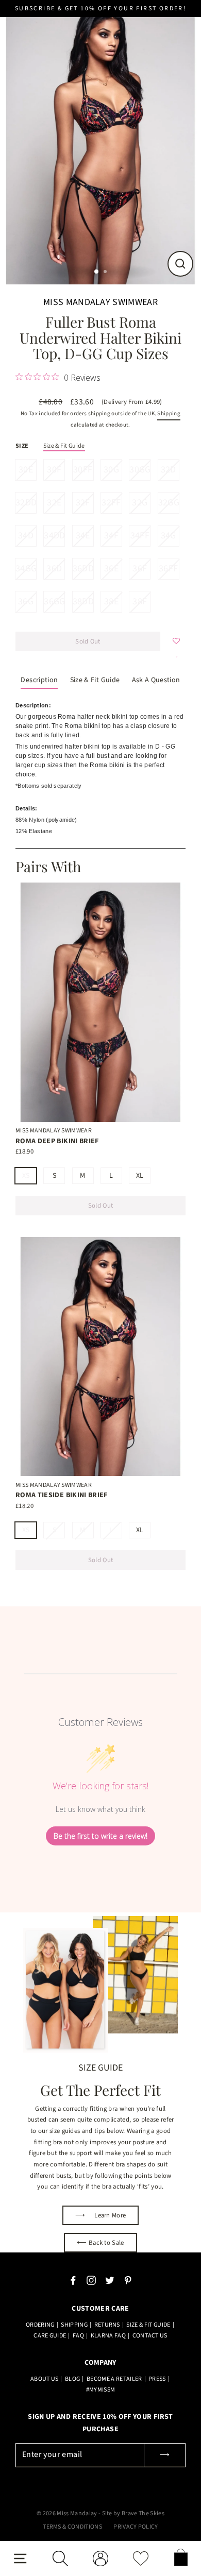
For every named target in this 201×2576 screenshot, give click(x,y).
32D (169, 470)
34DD (54, 536)
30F (54, 470)
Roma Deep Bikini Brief (57, 1141)
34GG (26, 569)
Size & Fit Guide (64, 446)
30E (26, 470)
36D (54, 569)
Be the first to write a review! (100, 1836)
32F (83, 503)
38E (111, 601)
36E (111, 569)
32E (54, 503)
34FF (140, 536)
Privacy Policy (136, 2527)
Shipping (169, 413)
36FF (168, 569)
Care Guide (50, 2336)
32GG (169, 503)
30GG (140, 470)
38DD (83, 601)
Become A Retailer (114, 2379)
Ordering (40, 2325)
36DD (83, 569)
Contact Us (150, 2336)
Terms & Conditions (72, 2527)
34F (111, 536)
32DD (26, 503)
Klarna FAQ (108, 2336)
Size (22, 446)
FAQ (78, 2336)
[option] (100, 143)
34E (83, 536)
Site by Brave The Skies (133, 2513)
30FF (83, 470)
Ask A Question (156, 680)
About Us (45, 2379)
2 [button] (106, 273)
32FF (111, 503)
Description (39, 680)
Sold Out (101, 1206)
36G (26, 601)
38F (140, 601)
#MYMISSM (101, 2390)
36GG (54, 601)
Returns (107, 2325)
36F (140, 569)
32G (140, 503)
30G (111, 470)
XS (26, 1176)
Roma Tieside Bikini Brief (62, 1495)
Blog (72, 2379)
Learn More (101, 2215)
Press (157, 2379)
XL (140, 1176)
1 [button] (97, 272)
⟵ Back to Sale (100, 2243)
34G (169, 536)
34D (26, 536)
